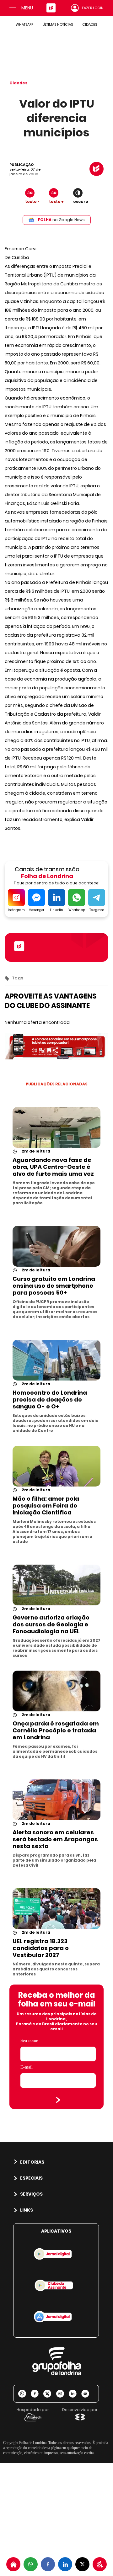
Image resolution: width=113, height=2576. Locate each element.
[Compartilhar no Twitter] (82, 2564)
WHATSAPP (24, 24)
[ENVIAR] (58, 2100)
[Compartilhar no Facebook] (48, 2564)
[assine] (100, 2564)
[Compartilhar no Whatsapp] (31, 2564)
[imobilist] (13, 2564)
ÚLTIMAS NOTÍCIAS (58, 24)
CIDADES (90, 24)
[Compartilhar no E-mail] (88, 2394)
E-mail (27, 2067)
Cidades (18, 83)
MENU (27, 8)
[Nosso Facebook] (37, 2394)
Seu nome (29, 2041)
